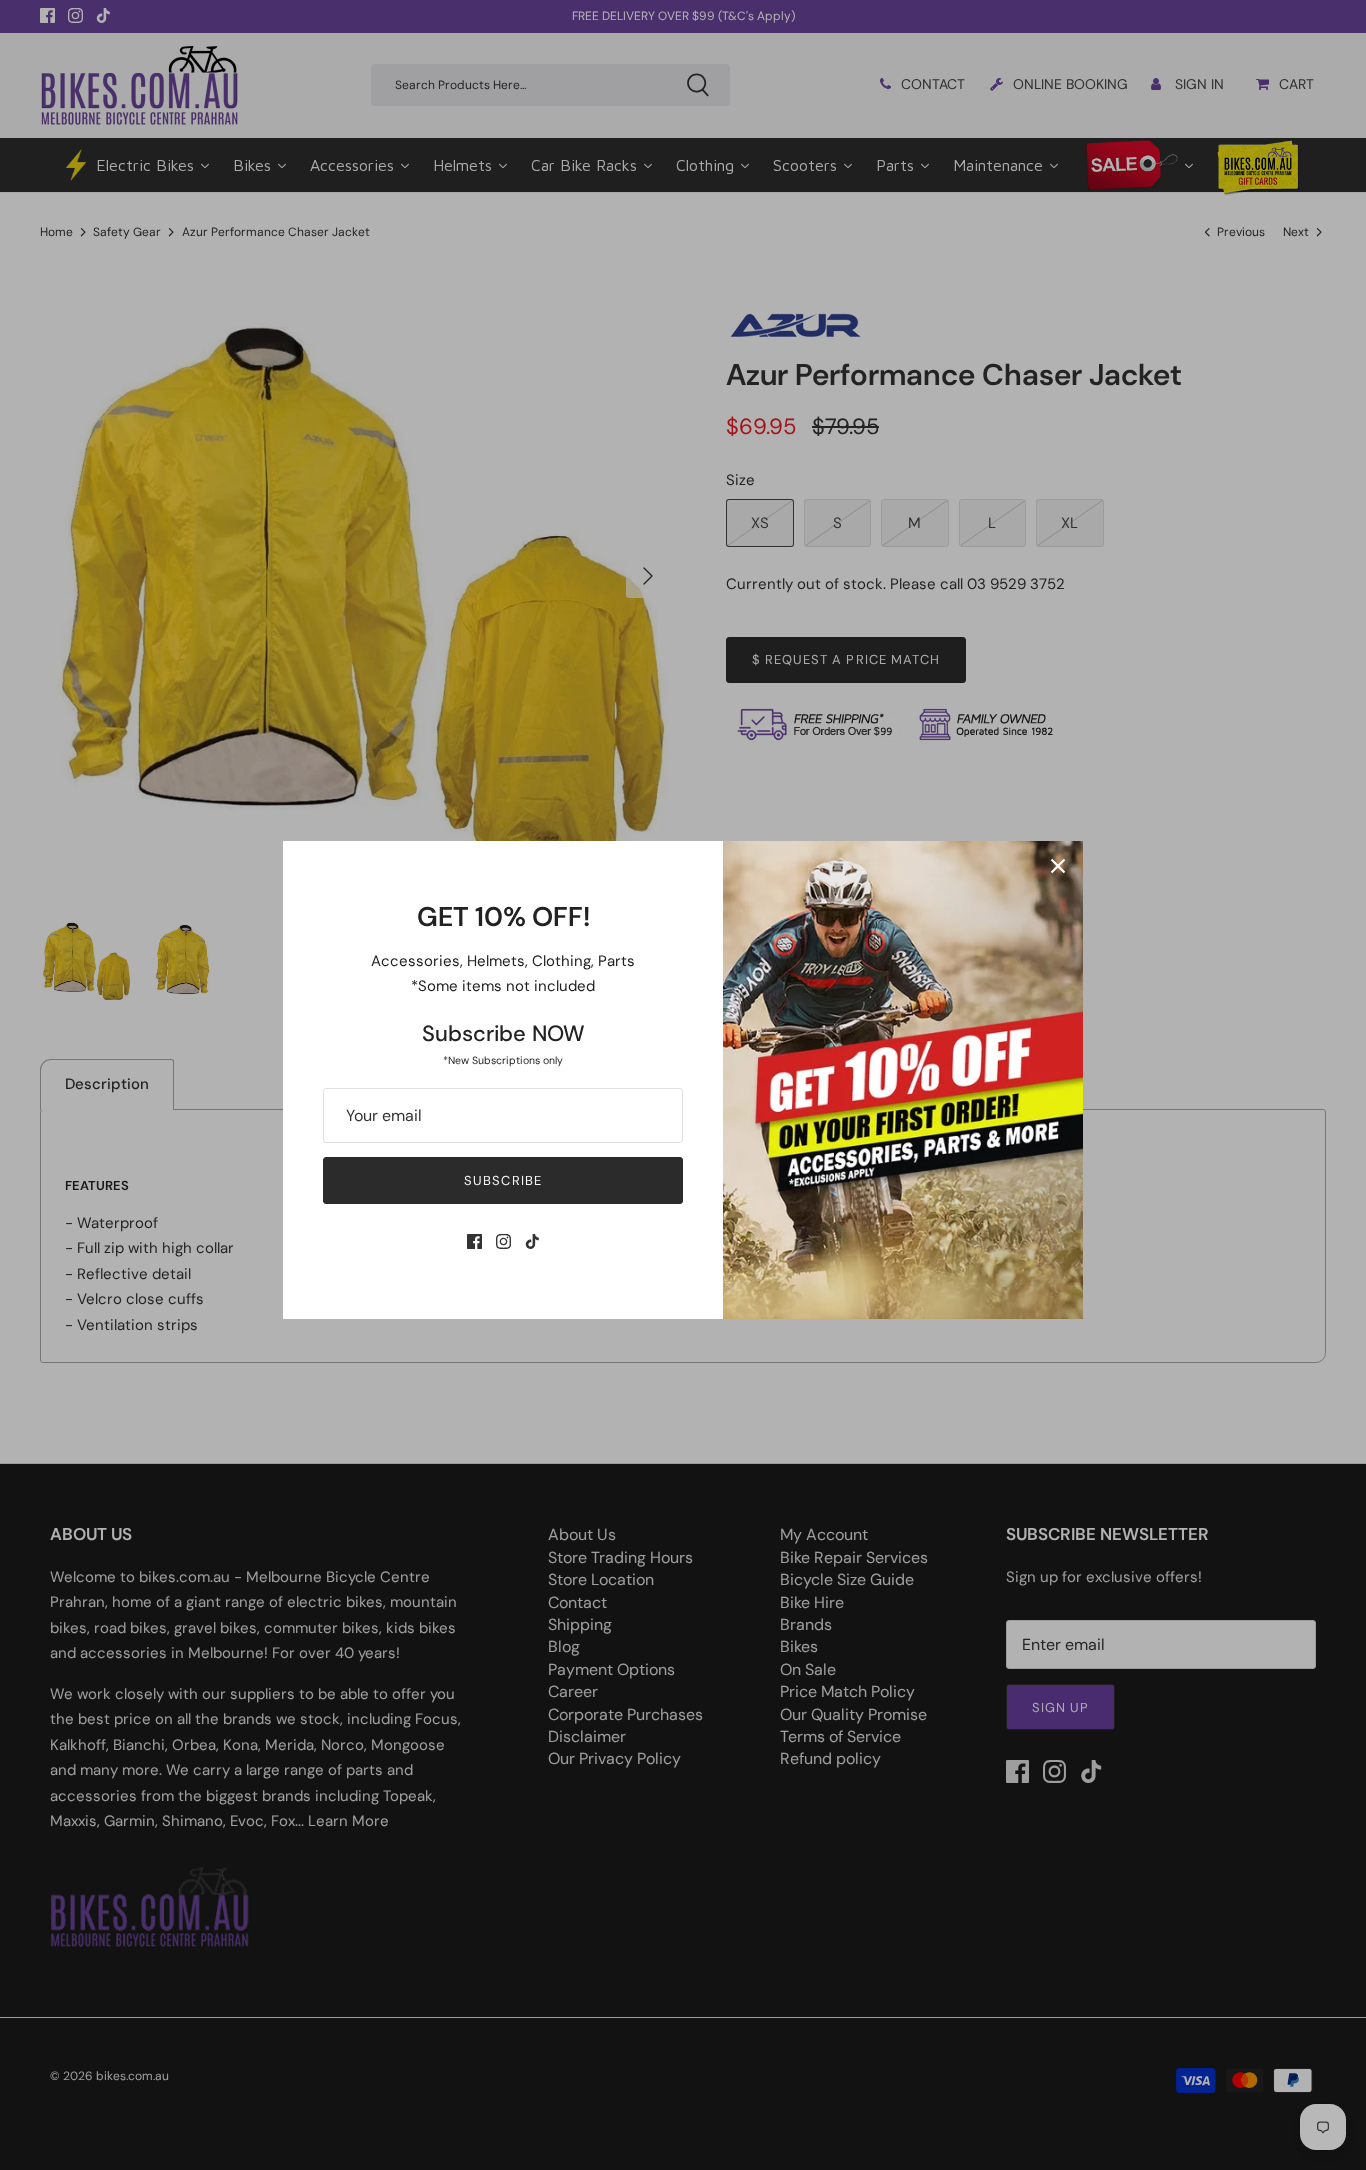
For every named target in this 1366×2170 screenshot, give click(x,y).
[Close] (1058, 866)
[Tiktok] (532, 1241)
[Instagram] (503, 1241)
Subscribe (502, 1180)
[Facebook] (474, 1241)
